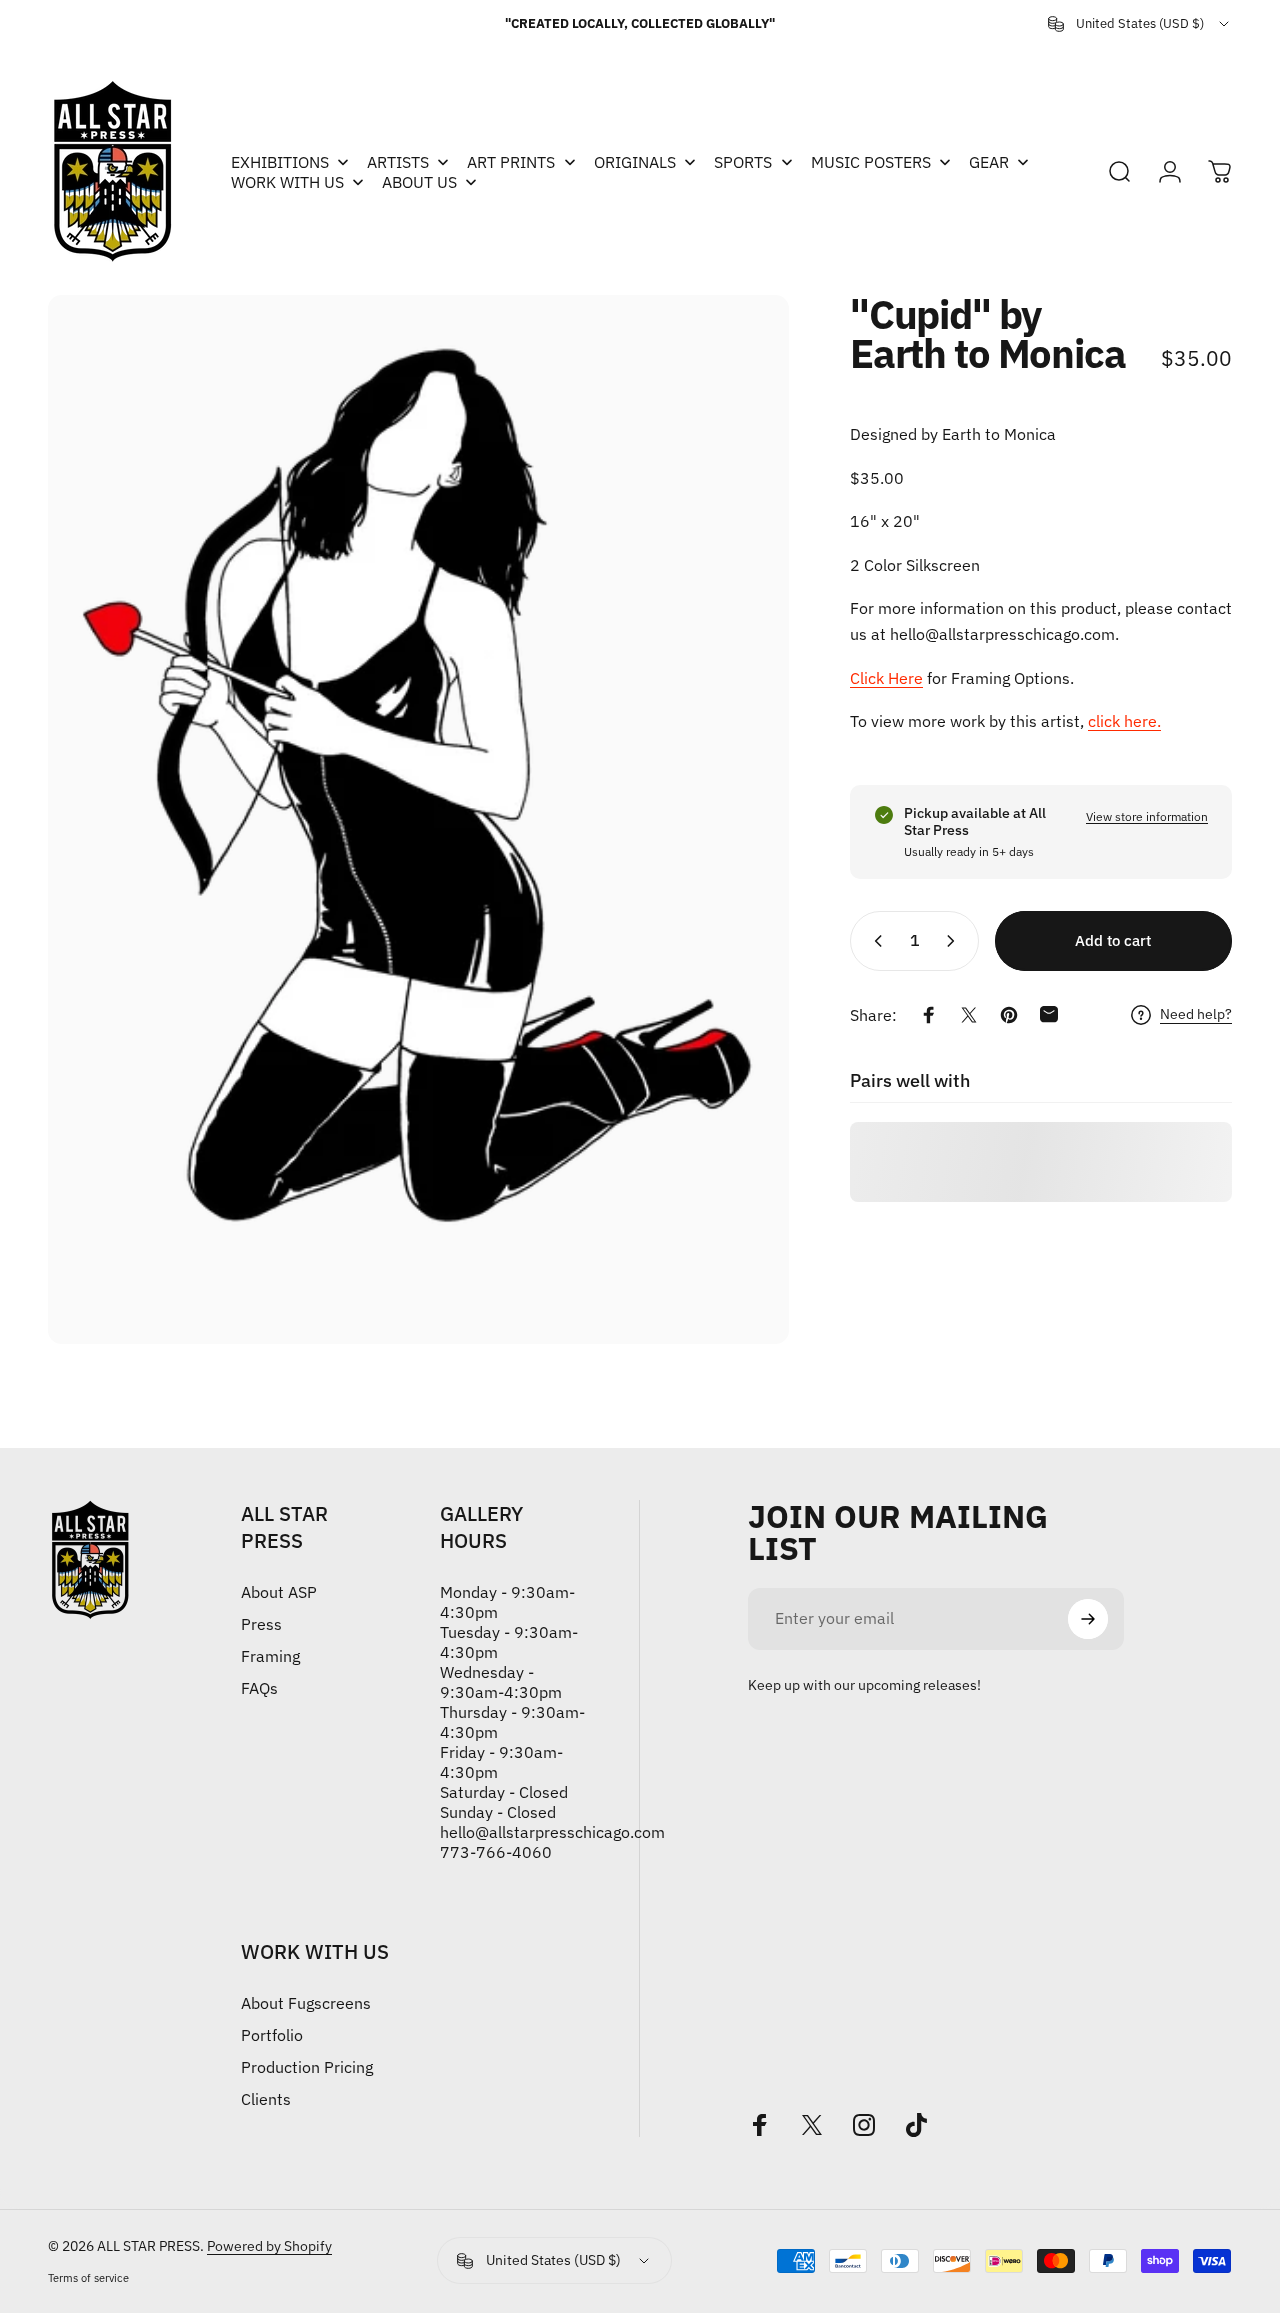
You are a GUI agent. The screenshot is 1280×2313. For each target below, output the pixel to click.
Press (261, 1624)
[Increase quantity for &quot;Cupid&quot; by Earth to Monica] (955, 941)
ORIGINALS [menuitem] (635, 162)
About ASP (279, 1592)
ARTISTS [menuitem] (398, 162)
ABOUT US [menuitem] (419, 182)
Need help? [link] (1196, 1014)
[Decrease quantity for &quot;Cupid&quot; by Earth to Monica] (874, 941)
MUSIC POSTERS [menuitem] (871, 162)
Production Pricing (307, 2067)
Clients (266, 2099)
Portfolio (272, 2035)
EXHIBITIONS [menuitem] (280, 162)
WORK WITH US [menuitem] (287, 182)
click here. (1124, 721)
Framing (270, 1656)
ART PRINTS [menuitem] (511, 162)
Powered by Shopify (269, 2246)
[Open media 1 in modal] (418, 819)
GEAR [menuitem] (989, 162)
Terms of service (88, 2278)
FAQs (259, 1688)
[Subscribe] (1088, 1619)
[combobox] (1140, 24)
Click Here (886, 677)
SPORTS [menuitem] (743, 162)
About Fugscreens (306, 2003)
